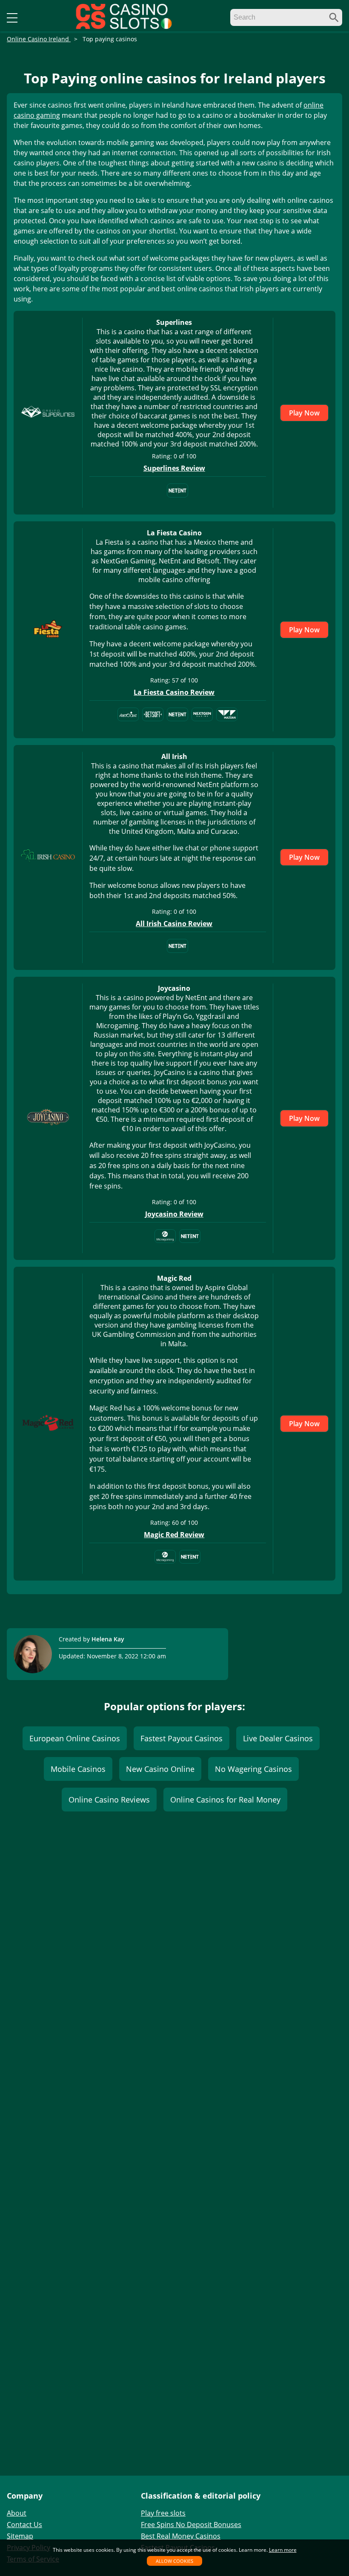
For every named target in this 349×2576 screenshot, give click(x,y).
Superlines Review (174, 468)
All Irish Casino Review (174, 924)
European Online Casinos (75, 1738)
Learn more (283, 2550)
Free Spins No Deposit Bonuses (191, 2525)
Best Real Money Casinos (181, 2536)
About (17, 2513)
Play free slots (163, 2513)
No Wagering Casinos (253, 1769)
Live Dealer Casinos (278, 1738)
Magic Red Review (174, 1535)
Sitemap (20, 2536)
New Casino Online (160, 1769)
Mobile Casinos (78, 1769)
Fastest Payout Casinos (182, 1738)
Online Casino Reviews (109, 1800)
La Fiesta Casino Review (174, 692)
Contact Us (24, 2525)
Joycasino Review (174, 1214)
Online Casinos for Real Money (225, 1800)
